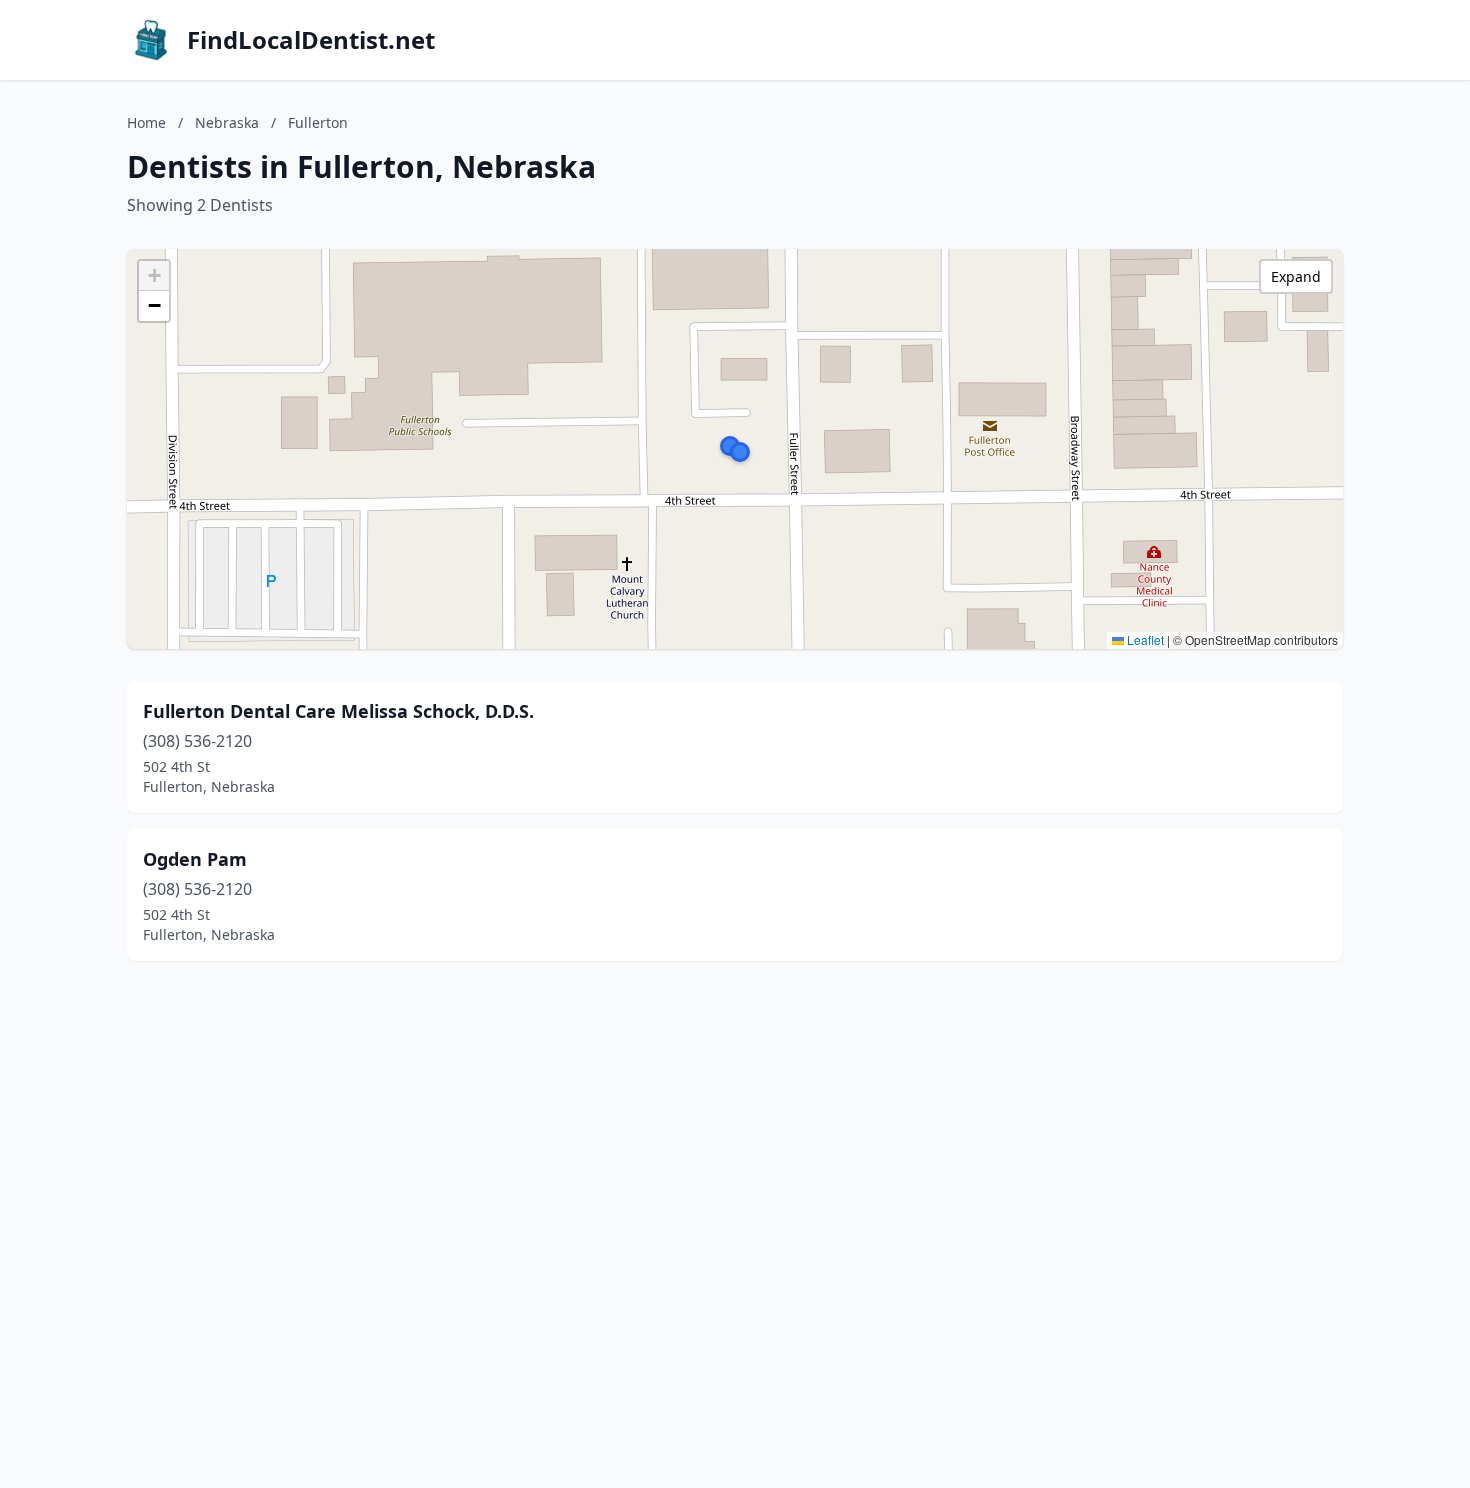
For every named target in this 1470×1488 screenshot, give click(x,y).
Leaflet (1144, 639)
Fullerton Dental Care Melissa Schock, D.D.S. (338, 711)
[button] (740, 452)
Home (146, 122)
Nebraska (227, 122)
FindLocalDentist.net (311, 40)
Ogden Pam (195, 859)
